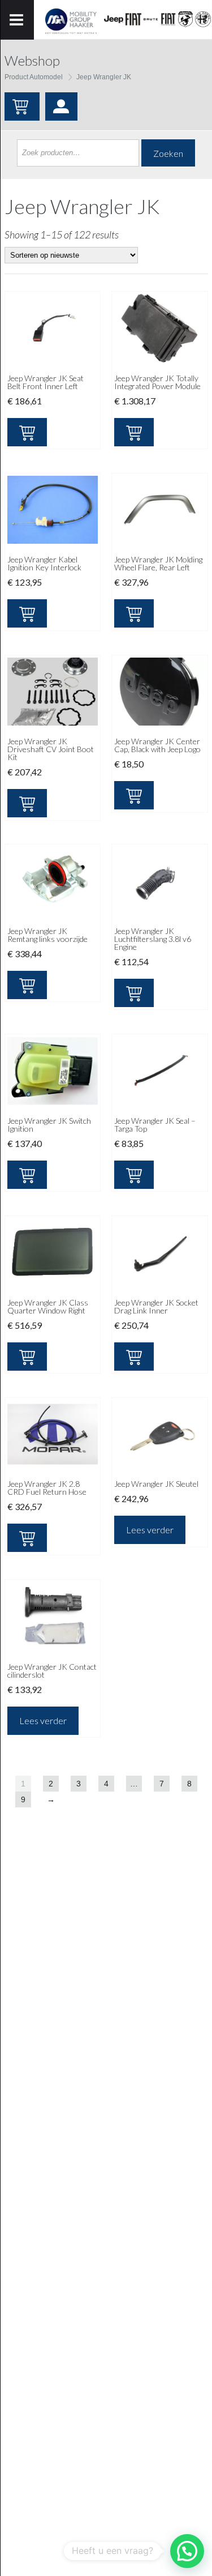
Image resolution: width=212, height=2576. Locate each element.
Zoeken (168, 153)
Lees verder (150, 1530)
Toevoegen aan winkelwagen (27, 432)
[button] (187, 2551)
